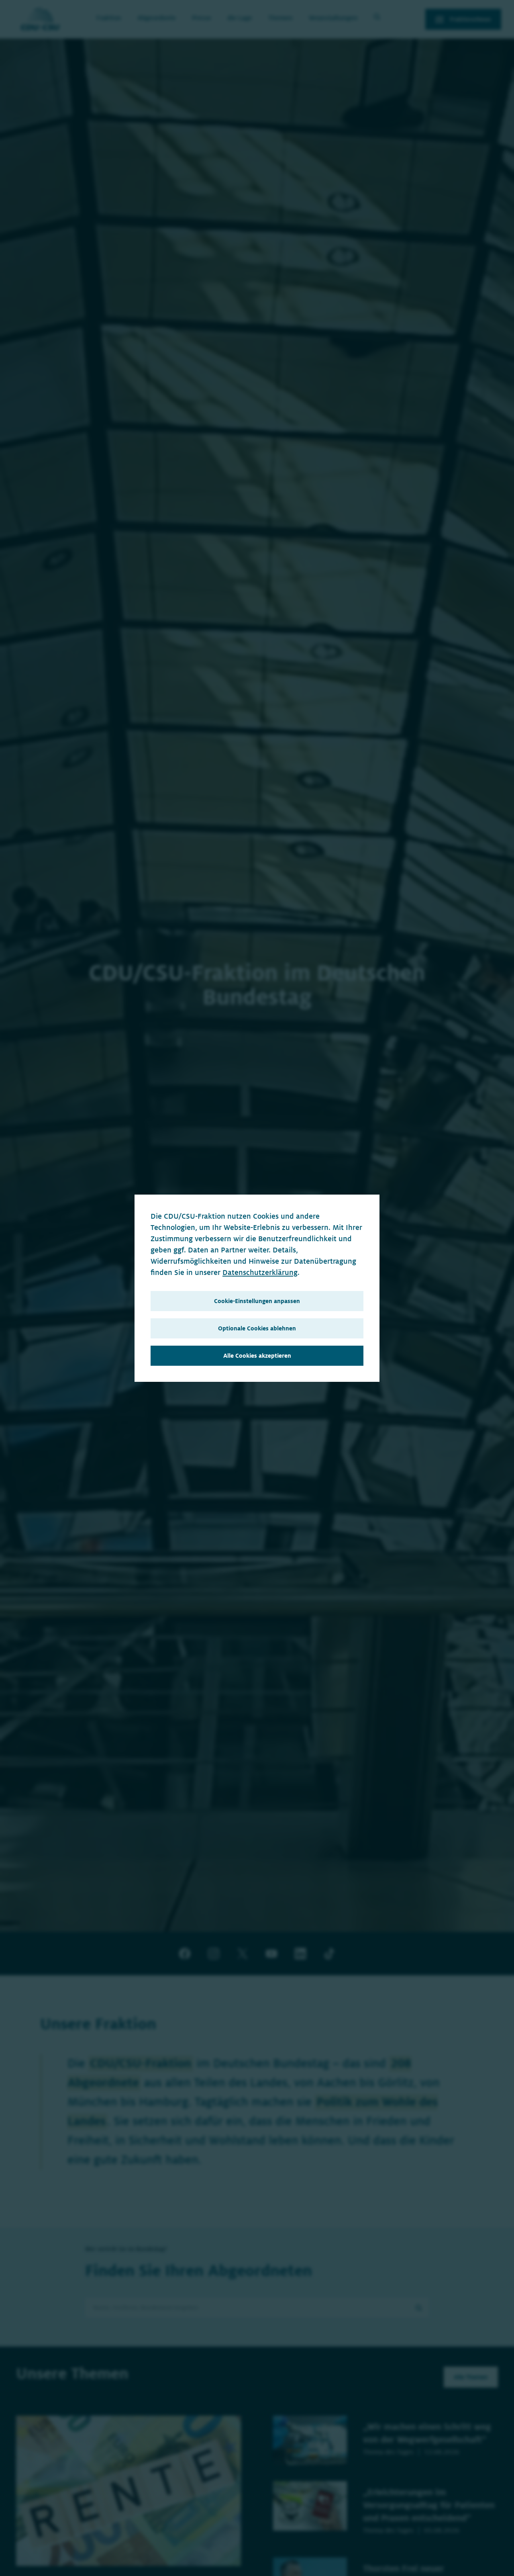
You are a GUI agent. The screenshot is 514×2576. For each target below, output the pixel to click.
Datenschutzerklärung (260, 1273)
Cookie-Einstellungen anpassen (257, 1301)
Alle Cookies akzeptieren (257, 1356)
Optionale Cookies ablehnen (257, 1328)
